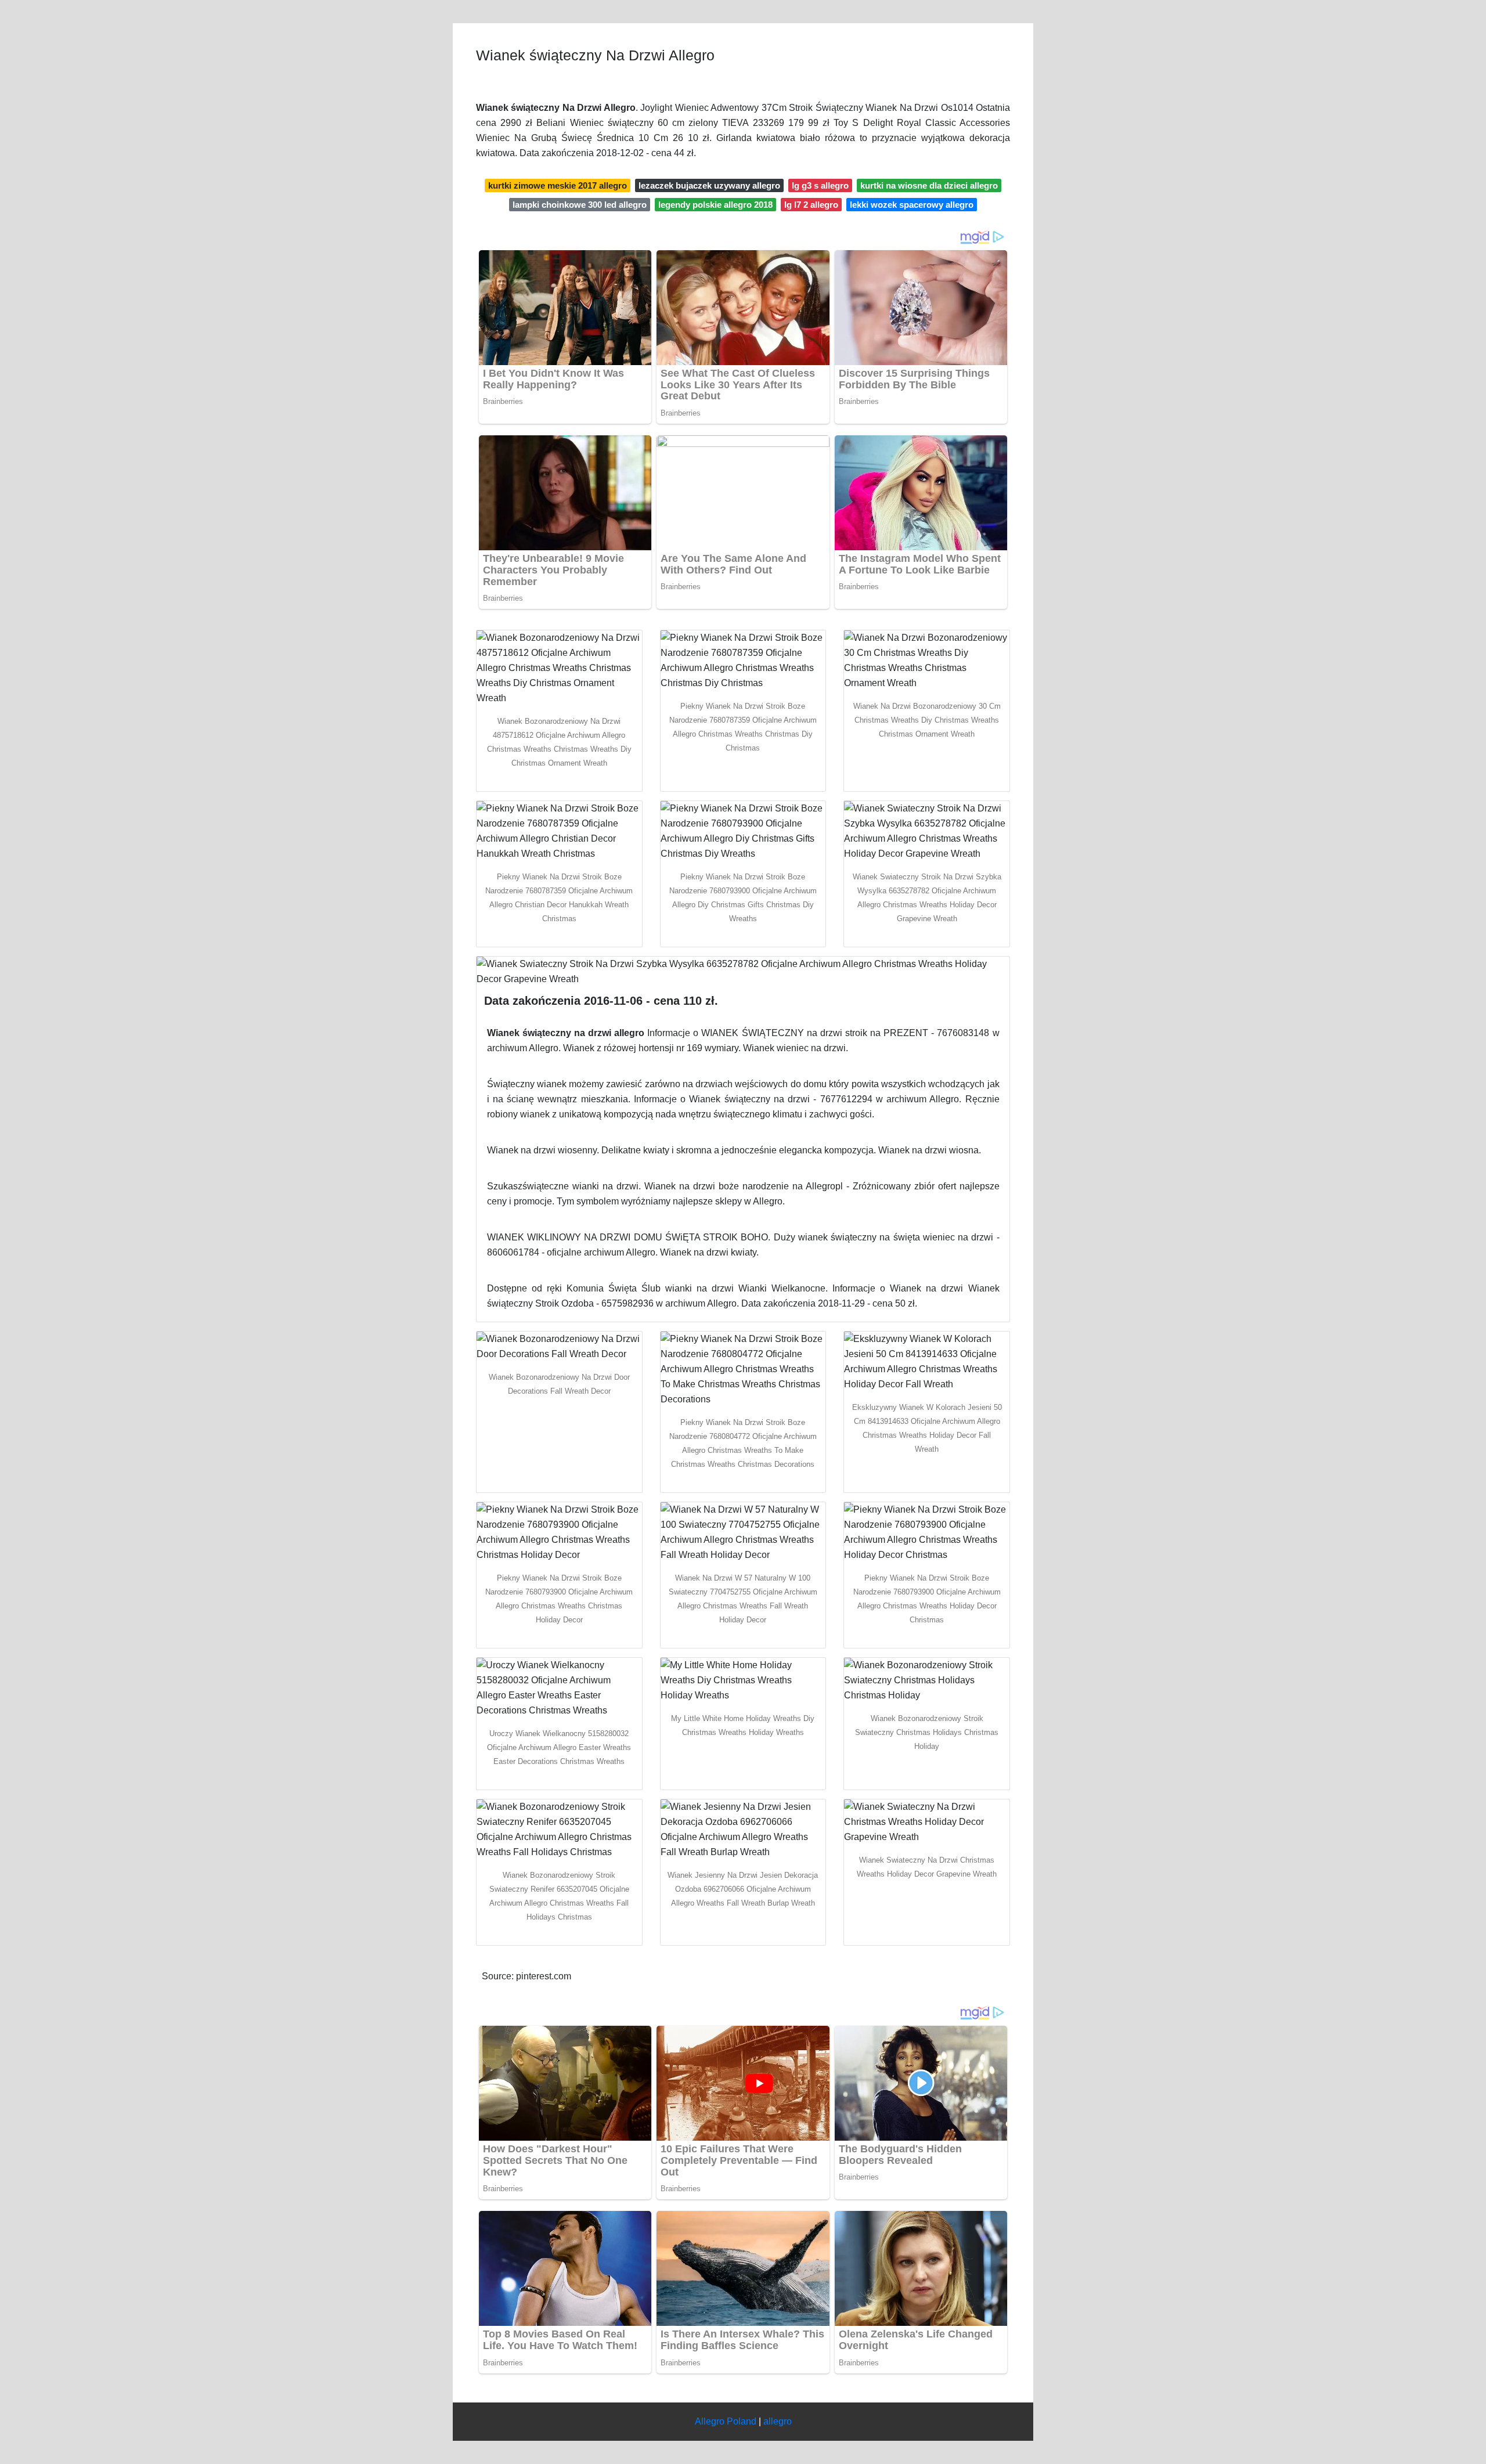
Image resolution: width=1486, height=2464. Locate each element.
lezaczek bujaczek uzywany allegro (709, 185)
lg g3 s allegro (820, 185)
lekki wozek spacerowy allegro (912, 205)
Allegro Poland (726, 2421)
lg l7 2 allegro (811, 205)
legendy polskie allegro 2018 (715, 205)
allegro (778, 2421)
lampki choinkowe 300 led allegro (580, 205)
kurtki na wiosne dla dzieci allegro (929, 185)
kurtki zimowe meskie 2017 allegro (558, 185)
